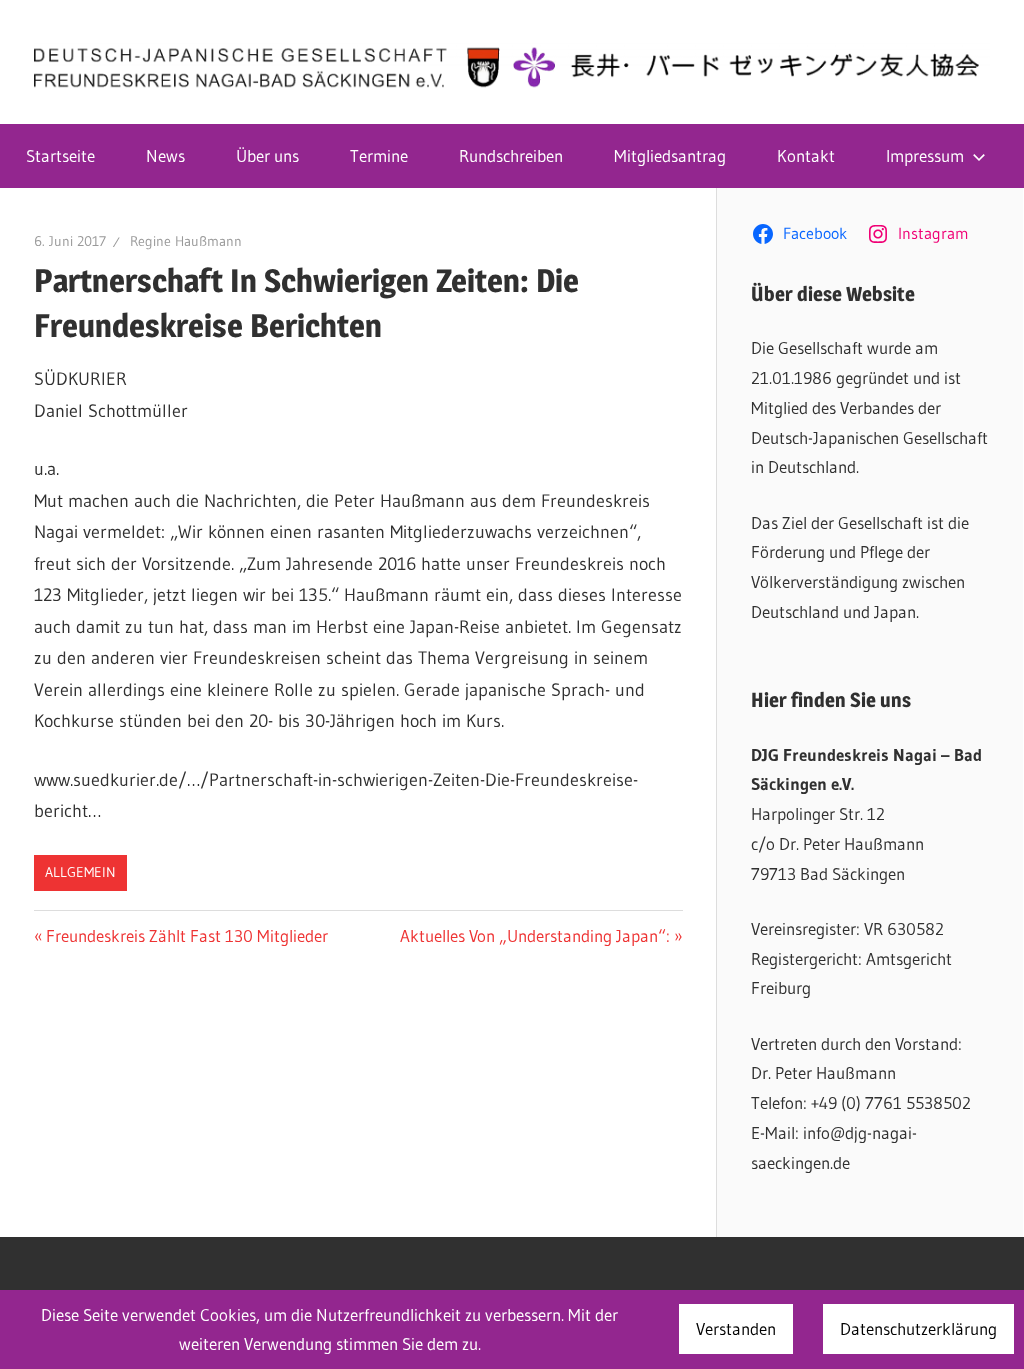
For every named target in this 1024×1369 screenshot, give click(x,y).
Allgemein (80, 872)
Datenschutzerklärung (918, 1328)
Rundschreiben (511, 155)
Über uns (267, 155)
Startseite (60, 155)
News (165, 155)
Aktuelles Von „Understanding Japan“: (535, 935)
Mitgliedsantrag (670, 155)
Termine (379, 155)
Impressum (925, 155)
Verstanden (736, 1328)
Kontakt (806, 155)
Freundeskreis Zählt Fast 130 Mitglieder (186, 935)
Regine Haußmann (186, 241)
